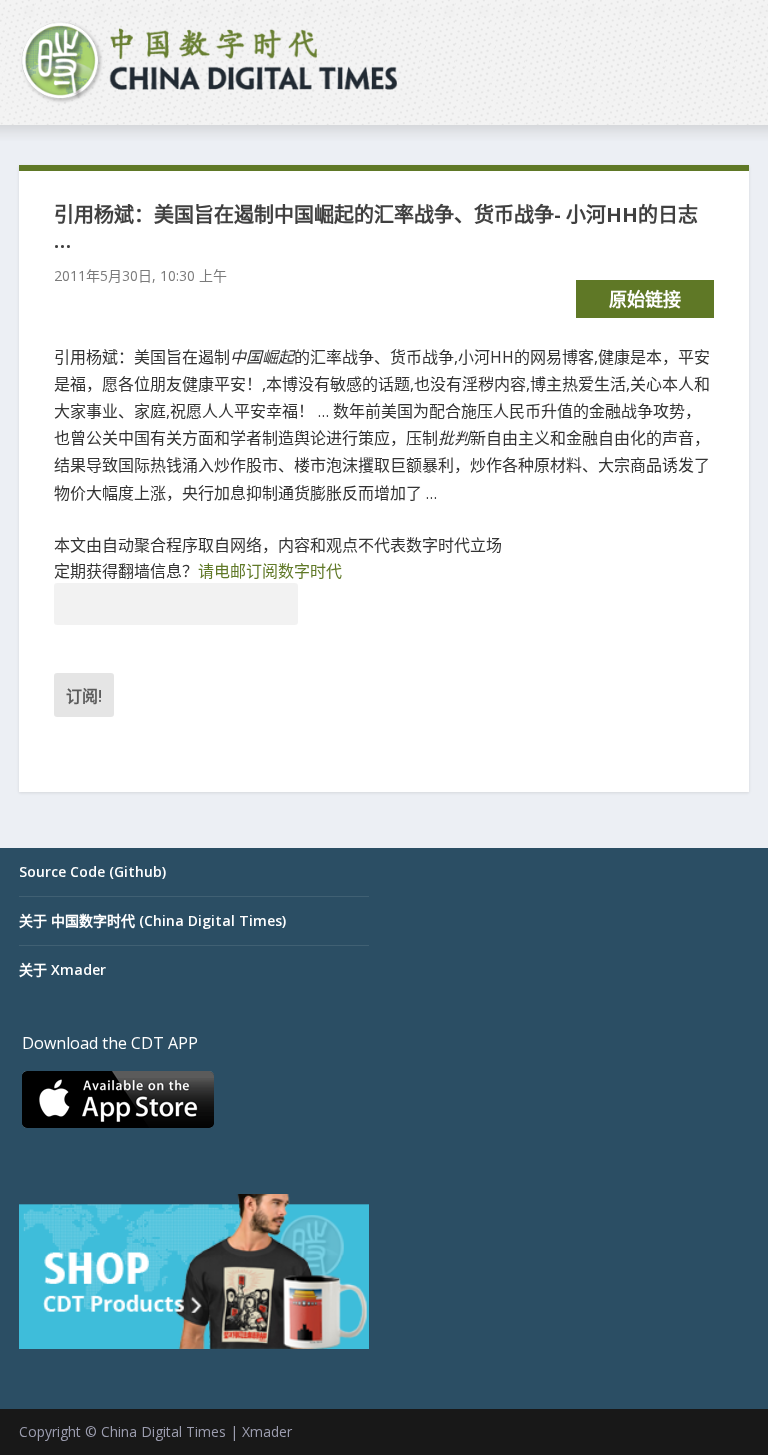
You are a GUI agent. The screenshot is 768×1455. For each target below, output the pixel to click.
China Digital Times (163, 1431)
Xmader (267, 1431)
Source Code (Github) (92, 871)
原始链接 (645, 299)
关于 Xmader (62, 969)
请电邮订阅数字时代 (270, 571)
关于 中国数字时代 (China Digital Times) (152, 920)
